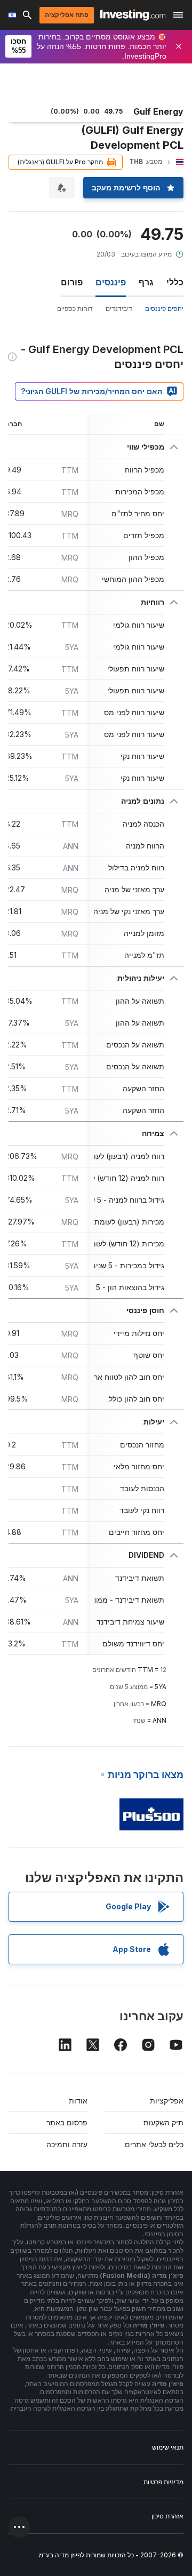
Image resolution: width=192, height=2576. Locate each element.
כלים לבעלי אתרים (154, 2144)
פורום (72, 282)
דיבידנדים (119, 309)
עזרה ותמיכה (67, 2144)
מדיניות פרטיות (163, 2482)
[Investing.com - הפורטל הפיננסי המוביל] (133, 15)
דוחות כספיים (75, 309)
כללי (175, 282)
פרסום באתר (67, 2122)
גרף (146, 282)
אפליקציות (167, 2101)
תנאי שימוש (168, 2447)
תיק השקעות (163, 2122)
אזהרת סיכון (167, 2516)
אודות (78, 2101)
